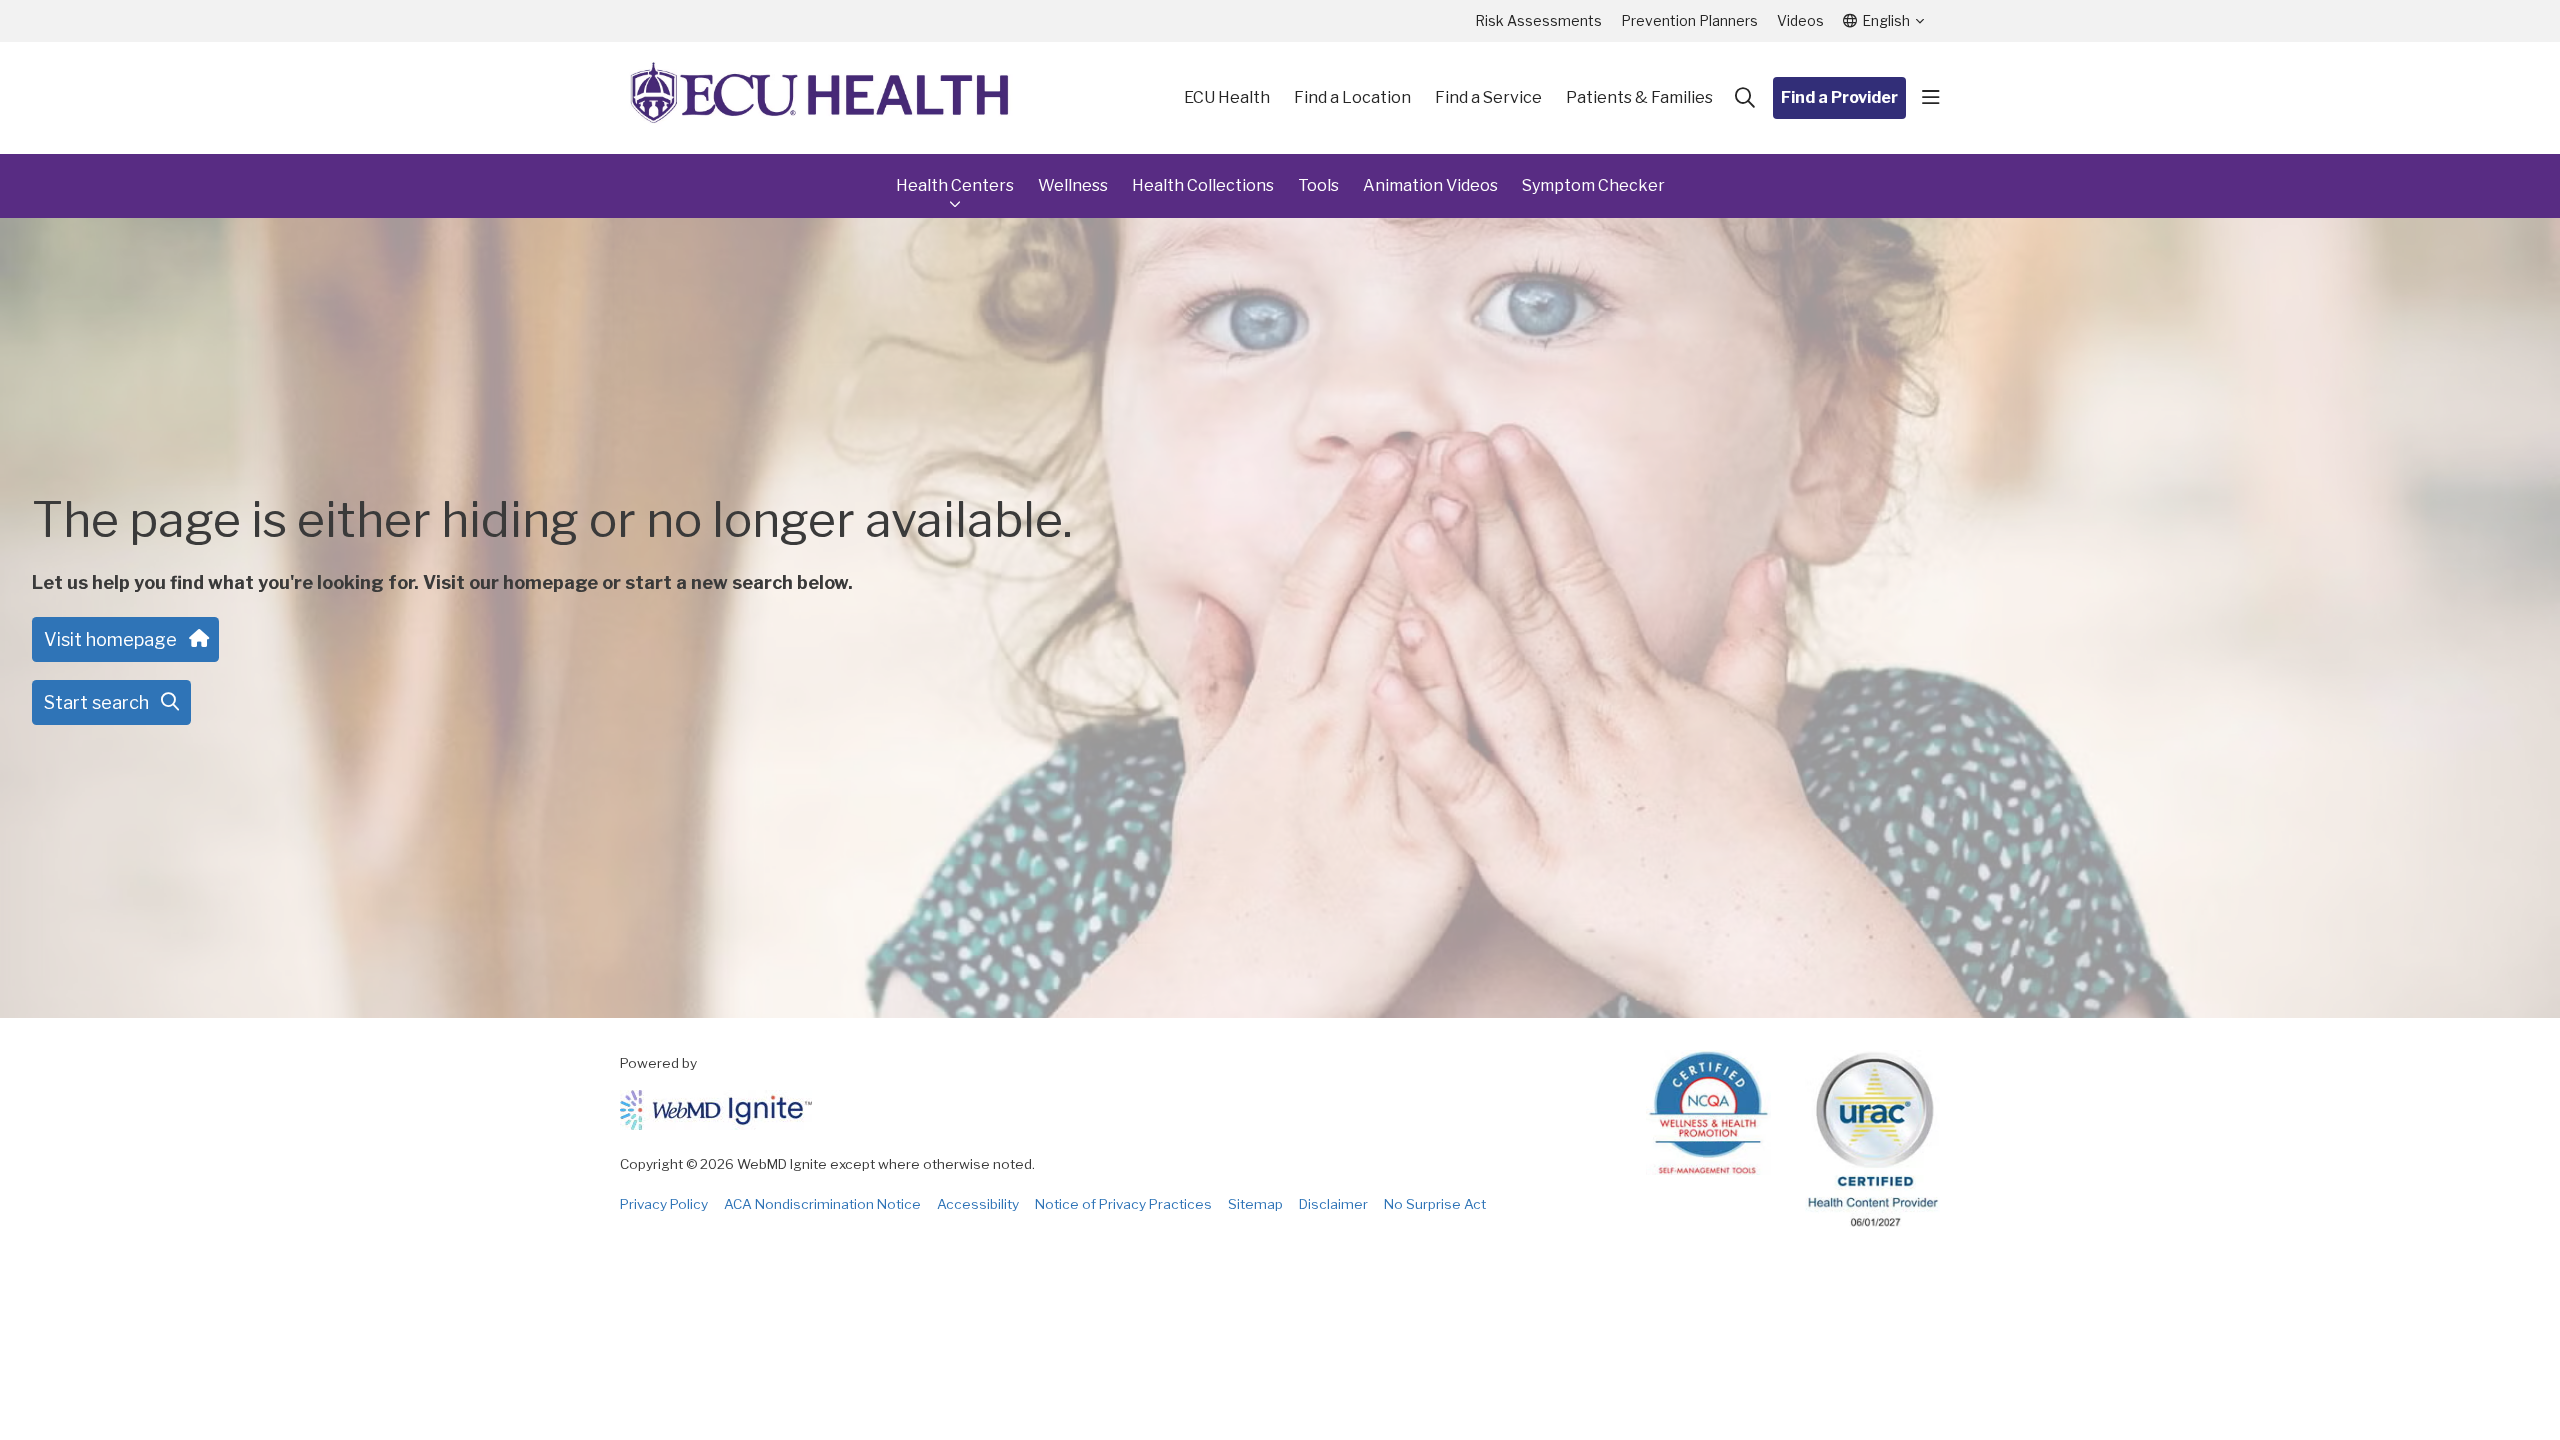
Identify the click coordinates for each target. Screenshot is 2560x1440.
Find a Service (1488, 97)
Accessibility (978, 1204)
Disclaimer (1333, 1204)
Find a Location (1352, 97)
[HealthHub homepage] (820, 98)
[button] (1931, 98)
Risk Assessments (1538, 20)
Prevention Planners (1689, 20)
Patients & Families (1639, 97)
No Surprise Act (1435, 1204)
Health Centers (955, 185)
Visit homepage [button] (110, 639)
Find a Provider (1839, 97)
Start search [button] (96, 702)
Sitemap (1255, 1204)
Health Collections (1203, 185)
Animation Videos (1430, 185)
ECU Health (1227, 97)
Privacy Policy (664, 1204)
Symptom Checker (1593, 185)
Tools (1318, 185)
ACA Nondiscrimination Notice (822, 1204)
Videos (1800, 20)
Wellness (1073, 185)
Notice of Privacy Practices (1123, 1204)
